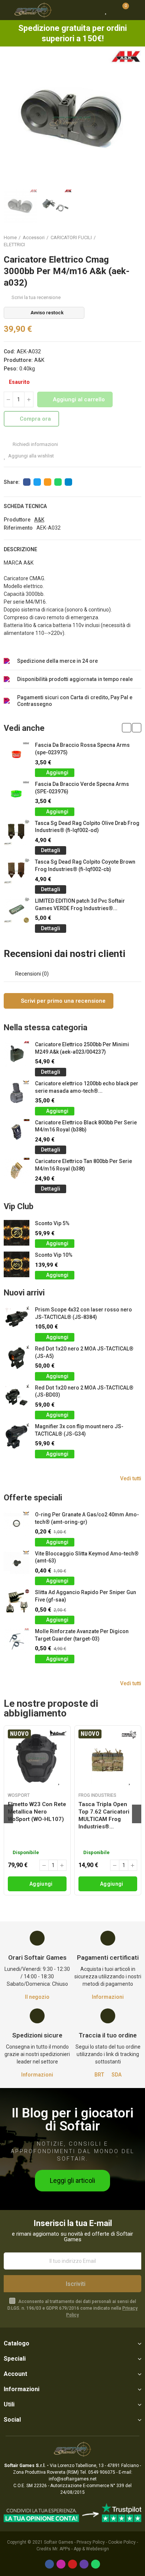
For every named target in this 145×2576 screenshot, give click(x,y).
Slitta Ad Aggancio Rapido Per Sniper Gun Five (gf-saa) (86, 1596)
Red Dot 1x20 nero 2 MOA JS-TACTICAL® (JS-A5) (84, 1352)
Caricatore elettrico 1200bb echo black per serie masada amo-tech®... (87, 1087)
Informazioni (108, 1997)
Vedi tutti (131, 1478)
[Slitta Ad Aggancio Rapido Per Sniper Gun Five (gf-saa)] (17, 1602)
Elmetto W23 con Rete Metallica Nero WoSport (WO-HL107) (37, 1812)
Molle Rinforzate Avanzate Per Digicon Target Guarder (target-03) (82, 1635)
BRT (99, 2075)
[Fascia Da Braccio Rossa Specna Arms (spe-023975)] (17, 754)
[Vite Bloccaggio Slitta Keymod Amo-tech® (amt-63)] (17, 1563)
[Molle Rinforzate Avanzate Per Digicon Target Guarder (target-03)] (17, 1641)
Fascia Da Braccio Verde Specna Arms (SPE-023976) (82, 788)
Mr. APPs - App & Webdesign (81, 2549)
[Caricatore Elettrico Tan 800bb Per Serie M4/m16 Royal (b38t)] (17, 1171)
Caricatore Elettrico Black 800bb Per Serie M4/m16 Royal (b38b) (86, 1126)
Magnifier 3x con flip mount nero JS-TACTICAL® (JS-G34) (79, 1430)
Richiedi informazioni (35, 444)
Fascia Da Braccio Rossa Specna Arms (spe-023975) (82, 749)
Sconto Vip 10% (54, 1255)
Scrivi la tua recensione (36, 297)
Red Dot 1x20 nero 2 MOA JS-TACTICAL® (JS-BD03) (84, 1391)
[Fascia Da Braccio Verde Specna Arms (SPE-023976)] (17, 794)
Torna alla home (126, 241)
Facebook (27, 482)
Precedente (117, 241)
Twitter (37, 482)
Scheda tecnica (25, 506)
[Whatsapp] (96, 2564)
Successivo (136, 241)
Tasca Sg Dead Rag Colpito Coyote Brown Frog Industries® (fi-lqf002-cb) (85, 865)
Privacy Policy (91, 2542)
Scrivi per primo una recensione (62, 1001)
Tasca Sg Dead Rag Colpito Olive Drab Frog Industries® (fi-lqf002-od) (87, 827)
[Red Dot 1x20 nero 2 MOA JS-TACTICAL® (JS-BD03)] (17, 1397)
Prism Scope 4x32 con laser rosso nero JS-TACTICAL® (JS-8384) (83, 1313)
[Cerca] (93, 10)
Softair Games (59, 2542)
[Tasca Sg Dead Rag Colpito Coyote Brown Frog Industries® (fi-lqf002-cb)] (17, 871)
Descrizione (20, 549)
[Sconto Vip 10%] (17, 1264)
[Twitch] (84, 2564)
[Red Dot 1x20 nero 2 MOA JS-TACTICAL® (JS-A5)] (17, 1358)
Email (48, 482)
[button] (11, 119)
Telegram (68, 482)
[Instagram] (61, 2564)
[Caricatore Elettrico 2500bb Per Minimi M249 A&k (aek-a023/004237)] (17, 1054)
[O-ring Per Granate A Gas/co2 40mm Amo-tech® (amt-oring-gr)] (17, 1524)
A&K (39, 360)
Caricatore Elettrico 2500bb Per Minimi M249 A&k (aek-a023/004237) (82, 1048)
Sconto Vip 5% (52, 1223)
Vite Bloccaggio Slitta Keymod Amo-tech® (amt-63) (87, 1557)
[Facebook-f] (49, 2564)
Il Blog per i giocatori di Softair (72, 2120)
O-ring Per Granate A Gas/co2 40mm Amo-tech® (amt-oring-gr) (87, 1518)
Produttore (17, 520)
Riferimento (18, 528)
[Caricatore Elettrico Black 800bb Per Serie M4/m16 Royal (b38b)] (17, 1132)
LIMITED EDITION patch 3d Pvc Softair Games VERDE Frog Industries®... (80, 905)
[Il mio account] (136, 10)
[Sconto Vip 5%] (17, 1233)
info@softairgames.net (73, 2479)
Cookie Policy (122, 2542)
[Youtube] (72, 2564)
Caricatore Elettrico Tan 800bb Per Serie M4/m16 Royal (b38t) (83, 1165)
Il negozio (37, 1997)
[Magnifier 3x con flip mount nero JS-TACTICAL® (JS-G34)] (17, 1436)
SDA (117, 2075)
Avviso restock (47, 313)
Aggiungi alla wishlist (31, 456)
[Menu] (7, 10)
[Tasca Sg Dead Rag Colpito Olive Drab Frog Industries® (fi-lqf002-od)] (17, 833)
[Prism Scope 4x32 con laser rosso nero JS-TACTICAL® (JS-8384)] (17, 1319)
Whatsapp (58, 482)
